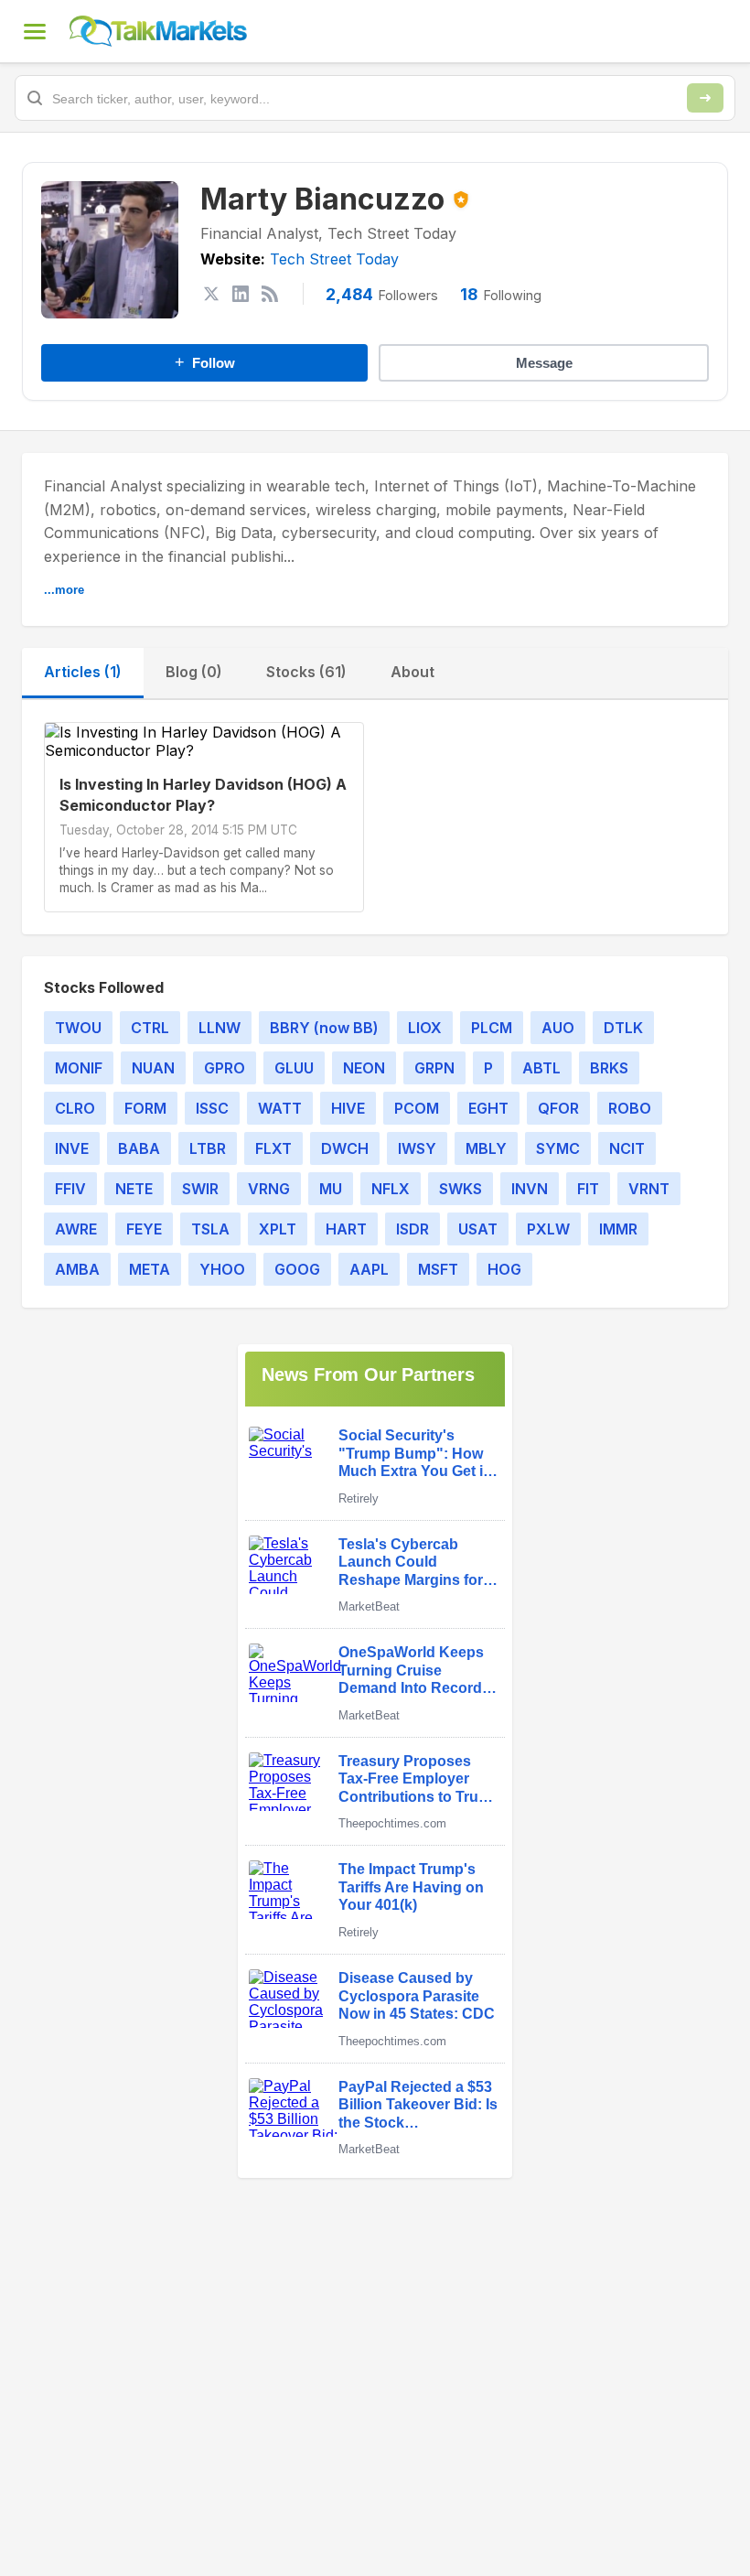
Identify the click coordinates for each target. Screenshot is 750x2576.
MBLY (486, 1148)
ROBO (630, 1108)
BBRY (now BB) (324, 1028)
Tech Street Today (334, 259)
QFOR (558, 1108)
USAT (478, 1229)
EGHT (488, 1108)
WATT (280, 1108)
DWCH (345, 1148)
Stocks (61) (306, 672)
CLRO (75, 1108)
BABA (139, 1148)
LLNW (220, 1028)
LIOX (425, 1028)
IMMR (618, 1229)
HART (346, 1229)
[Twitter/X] (211, 294)
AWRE (76, 1229)
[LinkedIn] (241, 294)
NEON (364, 1068)
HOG (504, 1269)
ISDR (412, 1229)
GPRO (225, 1068)
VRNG (269, 1189)
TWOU (78, 1028)
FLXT (273, 1148)
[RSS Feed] (270, 294)
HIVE (348, 1108)
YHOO (222, 1269)
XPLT (278, 1229)
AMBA (77, 1269)
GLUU (294, 1068)
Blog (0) (194, 672)
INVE (72, 1148)
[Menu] (35, 31)
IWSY (417, 1148)
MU (331, 1189)
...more (64, 590)
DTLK (623, 1028)
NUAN (153, 1068)
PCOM (417, 1108)
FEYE (144, 1229)
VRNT (649, 1189)
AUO (558, 1028)
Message (544, 363)
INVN (530, 1189)
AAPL (369, 1269)
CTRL (150, 1028)
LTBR (208, 1148)
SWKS (461, 1189)
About (412, 672)
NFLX (391, 1189)
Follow (205, 362)
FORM (145, 1108)
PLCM (492, 1028)
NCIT (627, 1148)
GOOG (297, 1269)
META (150, 1269)
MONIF (79, 1068)
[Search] (705, 98)
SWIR (200, 1189)
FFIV (70, 1189)
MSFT (438, 1269)
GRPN (434, 1068)
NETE (134, 1189)
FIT (588, 1189)
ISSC (212, 1108)
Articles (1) (83, 672)
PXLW (548, 1229)
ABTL (541, 1068)
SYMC (558, 1148)
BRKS (609, 1068)
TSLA (210, 1229)
